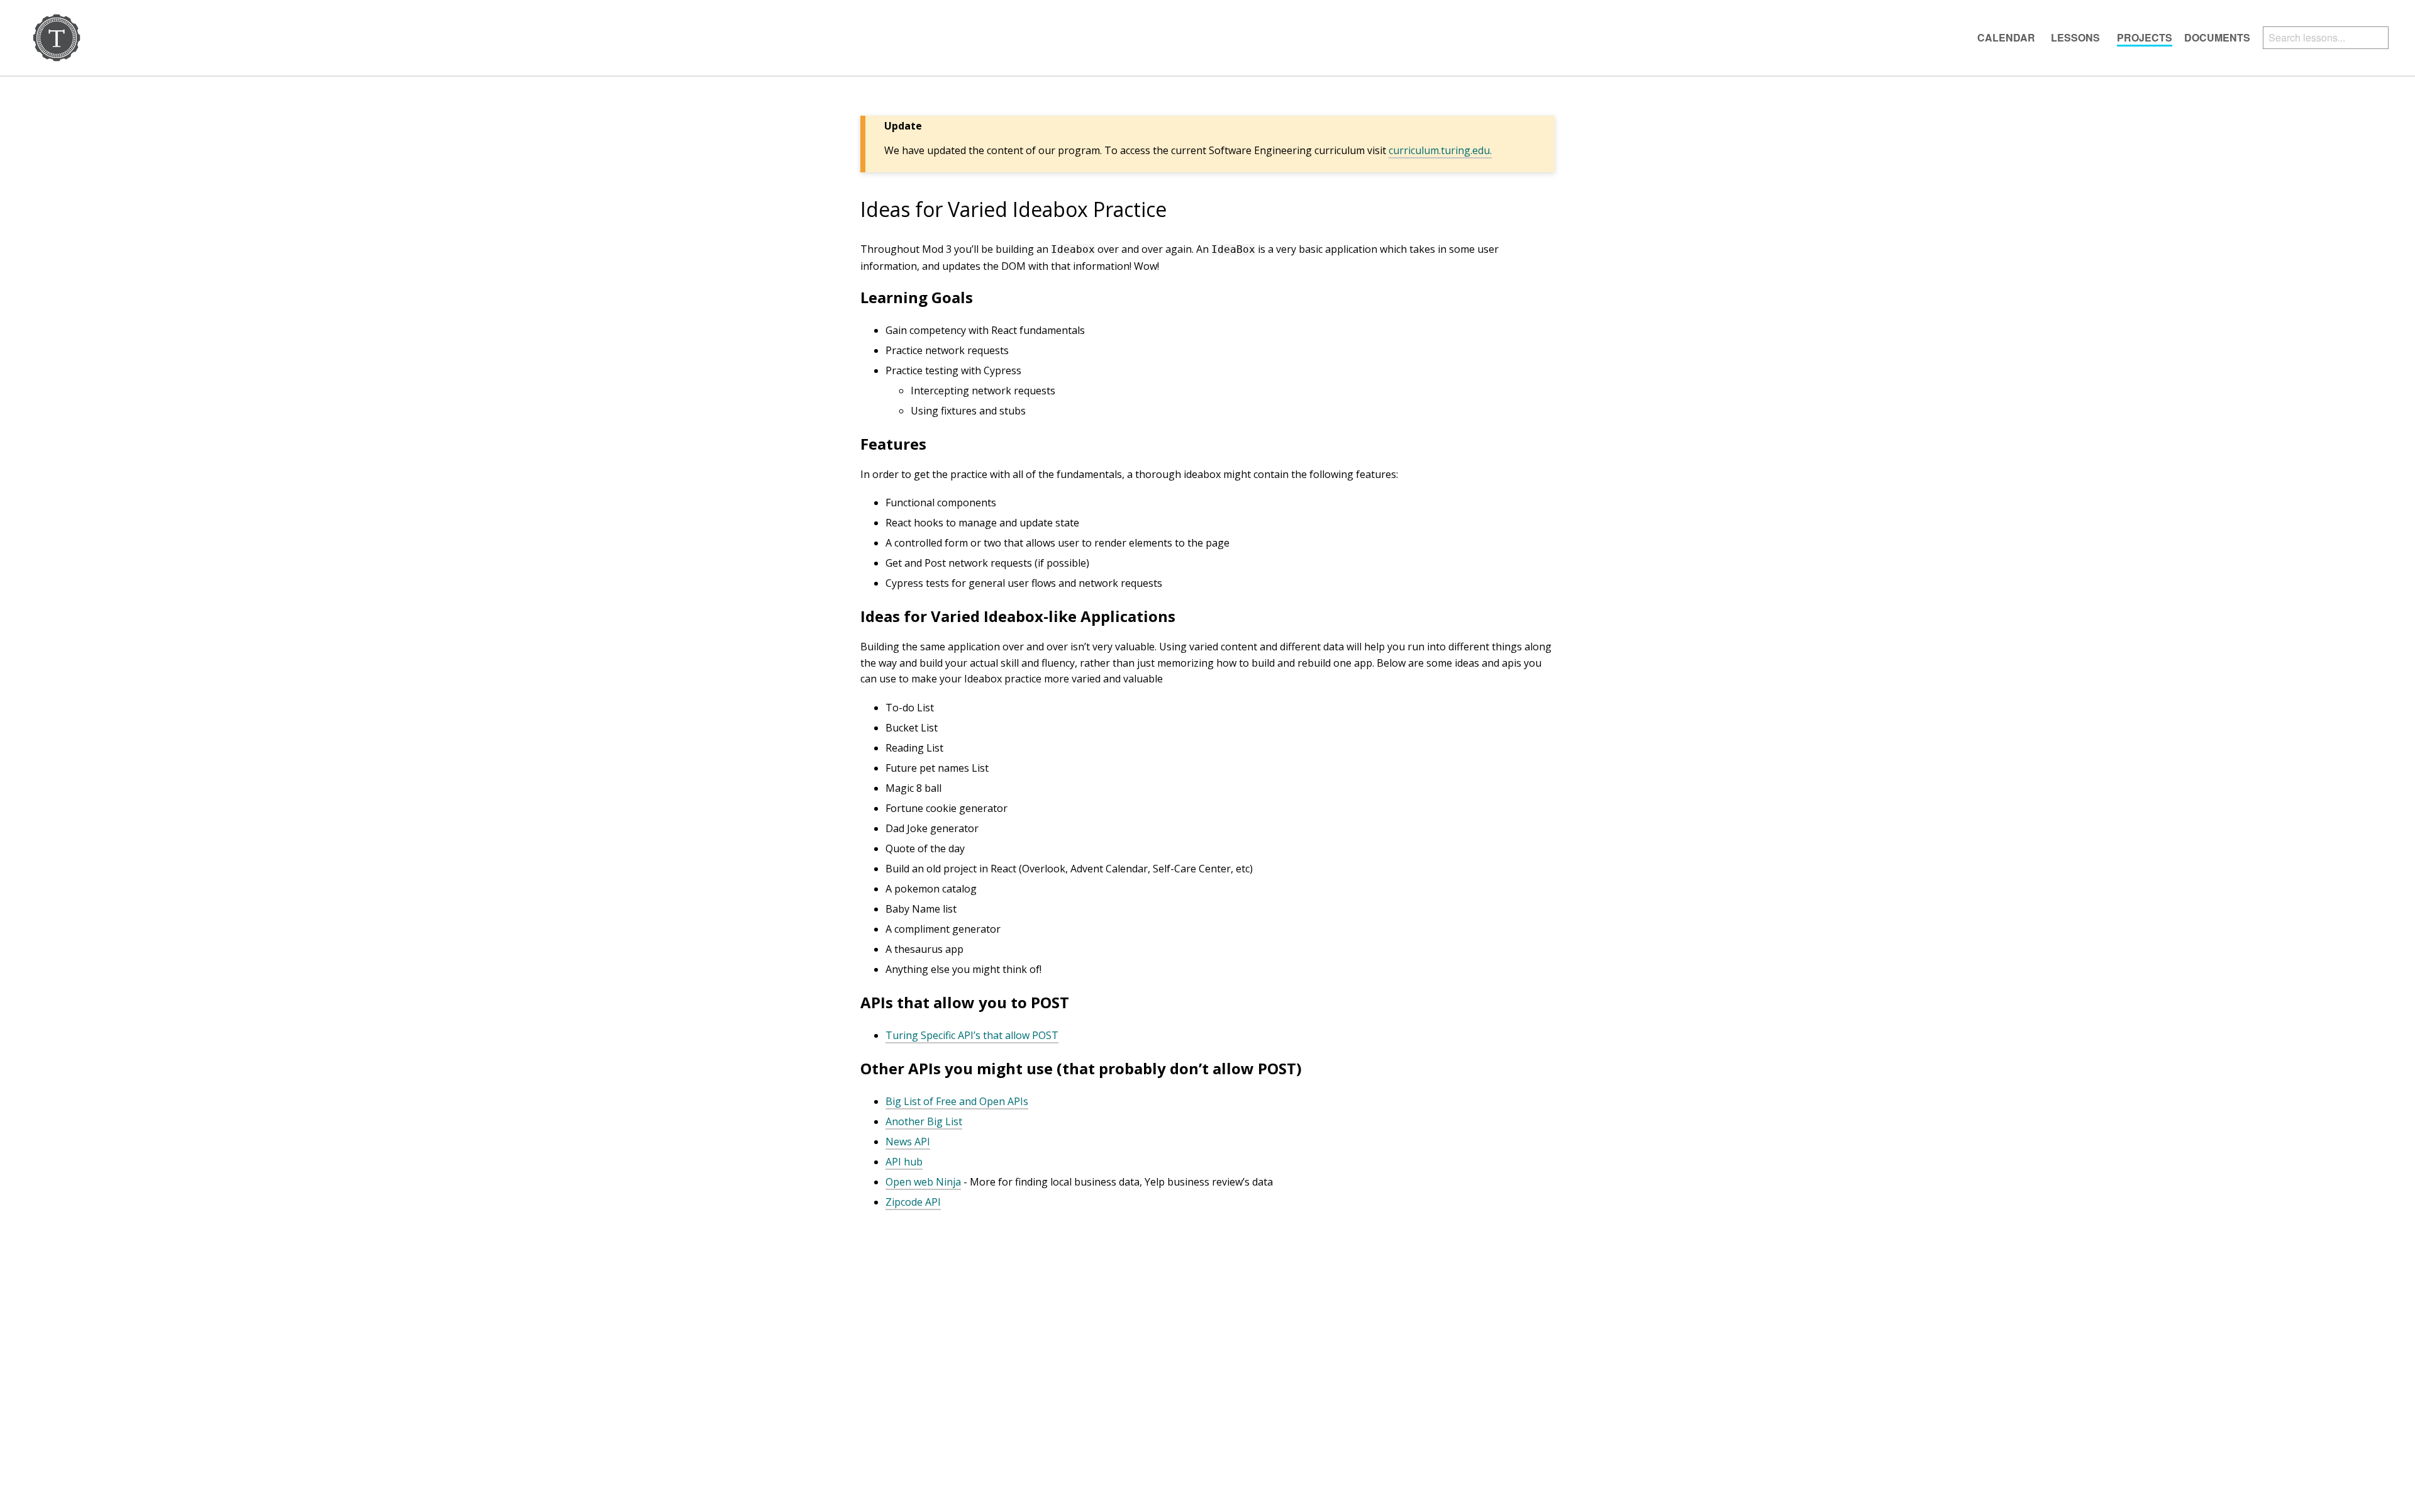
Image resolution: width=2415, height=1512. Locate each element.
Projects (2145, 37)
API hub (904, 1162)
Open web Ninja (923, 1182)
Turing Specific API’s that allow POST (972, 1035)
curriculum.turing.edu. (1440, 150)
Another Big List (924, 1121)
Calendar (2006, 37)
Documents (2217, 37)
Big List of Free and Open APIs (957, 1101)
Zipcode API (913, 1202)
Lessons (2075, 37)
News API (908, 1142)
